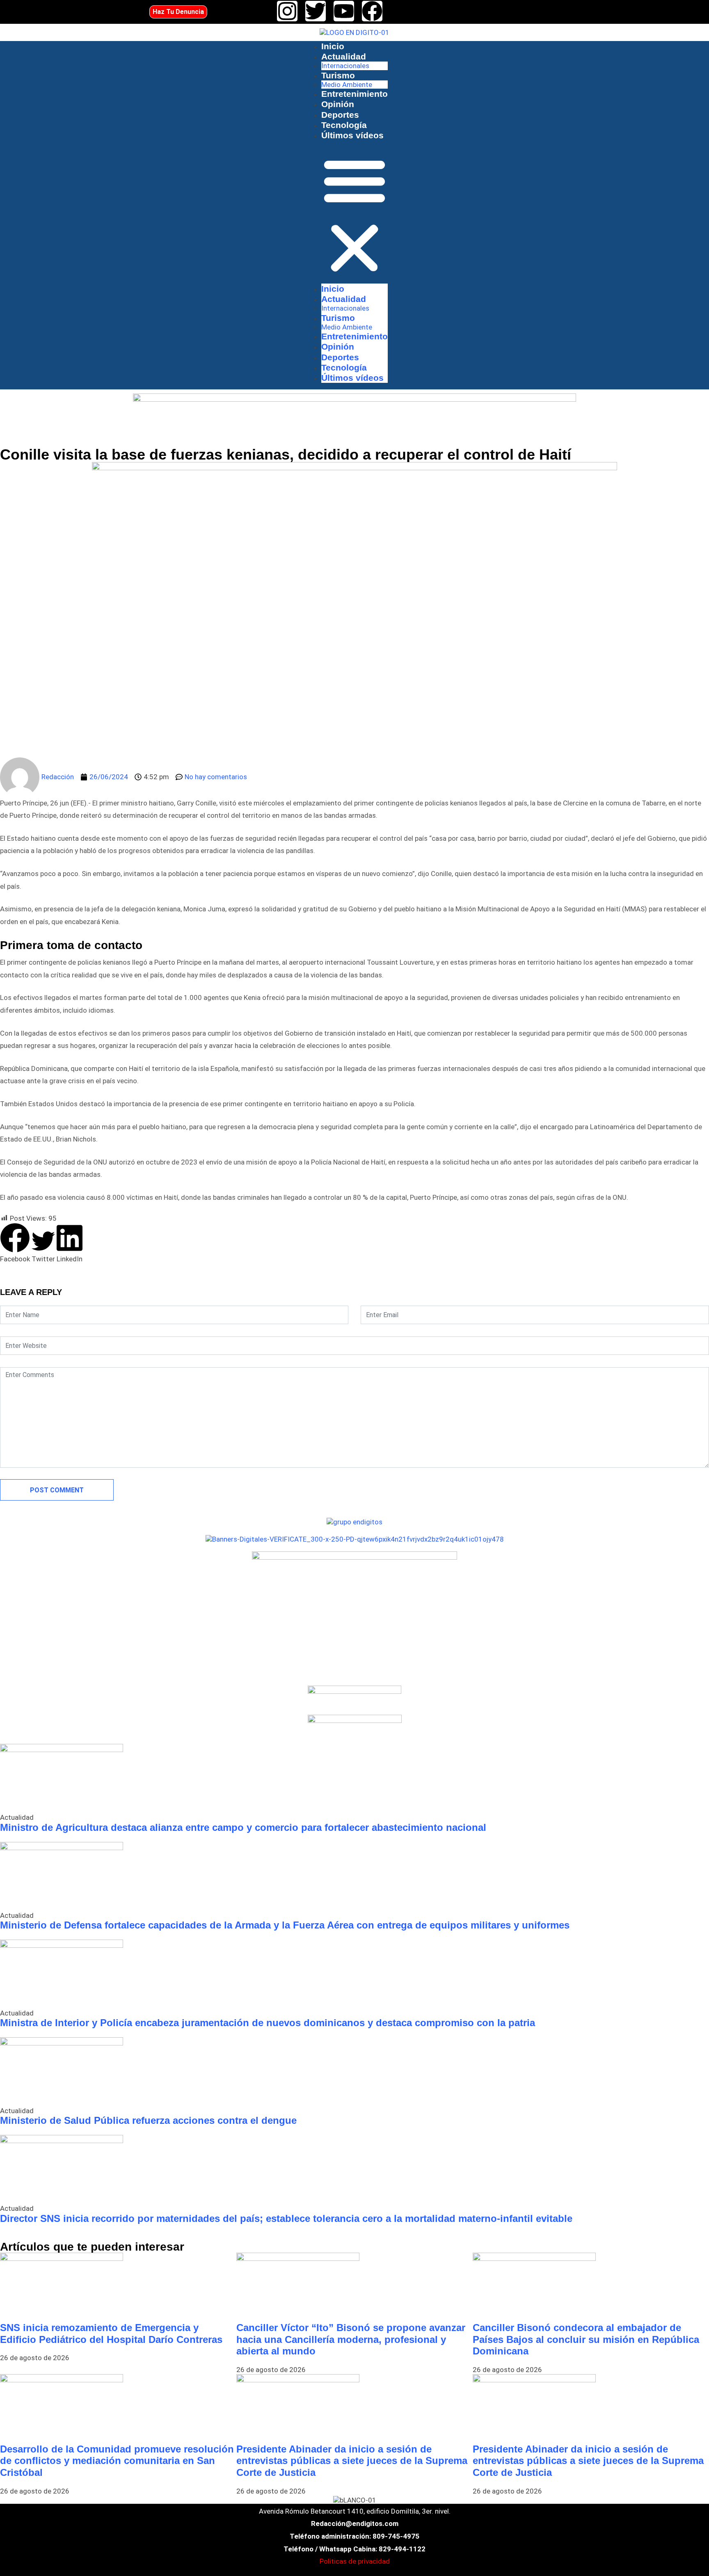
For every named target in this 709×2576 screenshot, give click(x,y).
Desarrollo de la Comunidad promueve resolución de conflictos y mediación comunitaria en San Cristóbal (117, 2461)
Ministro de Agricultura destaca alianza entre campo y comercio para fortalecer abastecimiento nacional (243, 1827)
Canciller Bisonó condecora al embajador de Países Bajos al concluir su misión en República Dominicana (586, 2339)
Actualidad (344, 56)
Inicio (333, 46)
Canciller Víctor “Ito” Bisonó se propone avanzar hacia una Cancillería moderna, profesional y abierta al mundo (351, 2339)
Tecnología (344, 125)
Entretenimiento (354, 94)
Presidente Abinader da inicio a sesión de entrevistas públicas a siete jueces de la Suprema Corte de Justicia (352, 2461)
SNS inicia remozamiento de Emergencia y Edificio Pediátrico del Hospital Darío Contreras (111, 2333)
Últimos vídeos (352, 135)
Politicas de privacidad (355, 2561)
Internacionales (345, 66)
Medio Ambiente (347, 85)
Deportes (340, 115)
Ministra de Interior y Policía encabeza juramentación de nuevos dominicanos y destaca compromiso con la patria (268, 2023)
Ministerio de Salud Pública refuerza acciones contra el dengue (148, 2120)
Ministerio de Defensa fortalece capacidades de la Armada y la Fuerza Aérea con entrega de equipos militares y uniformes (285, 1925)
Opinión (338, 104)
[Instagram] (287, 11)
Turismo (338, 75)
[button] (354, 215)
